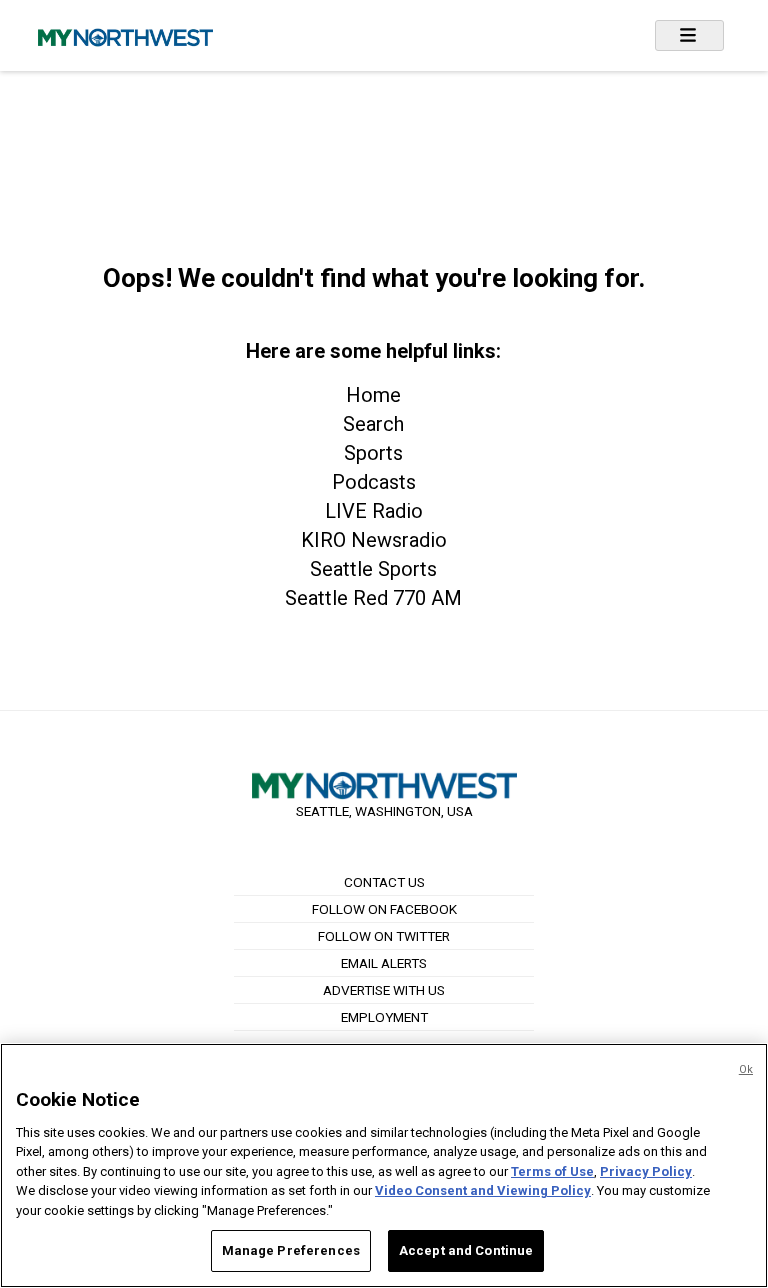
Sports (373, 453)
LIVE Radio (374, 511)
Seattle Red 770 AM (373, 598)
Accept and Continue (466, 1250)
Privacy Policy (646, 1171)
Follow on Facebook (384, 909)
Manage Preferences (291, 1250)
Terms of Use (552, 1171)
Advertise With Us (384, 990)
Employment (384, 1017)
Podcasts (374, 482)
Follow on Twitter (384, 936)
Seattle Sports (373, 569)
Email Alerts (384, 963)
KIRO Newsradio (374, 540)
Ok (746, 1069)
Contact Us (384, 882)
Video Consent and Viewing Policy (483, 1190)
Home (373, 395)
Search (373, 424)
